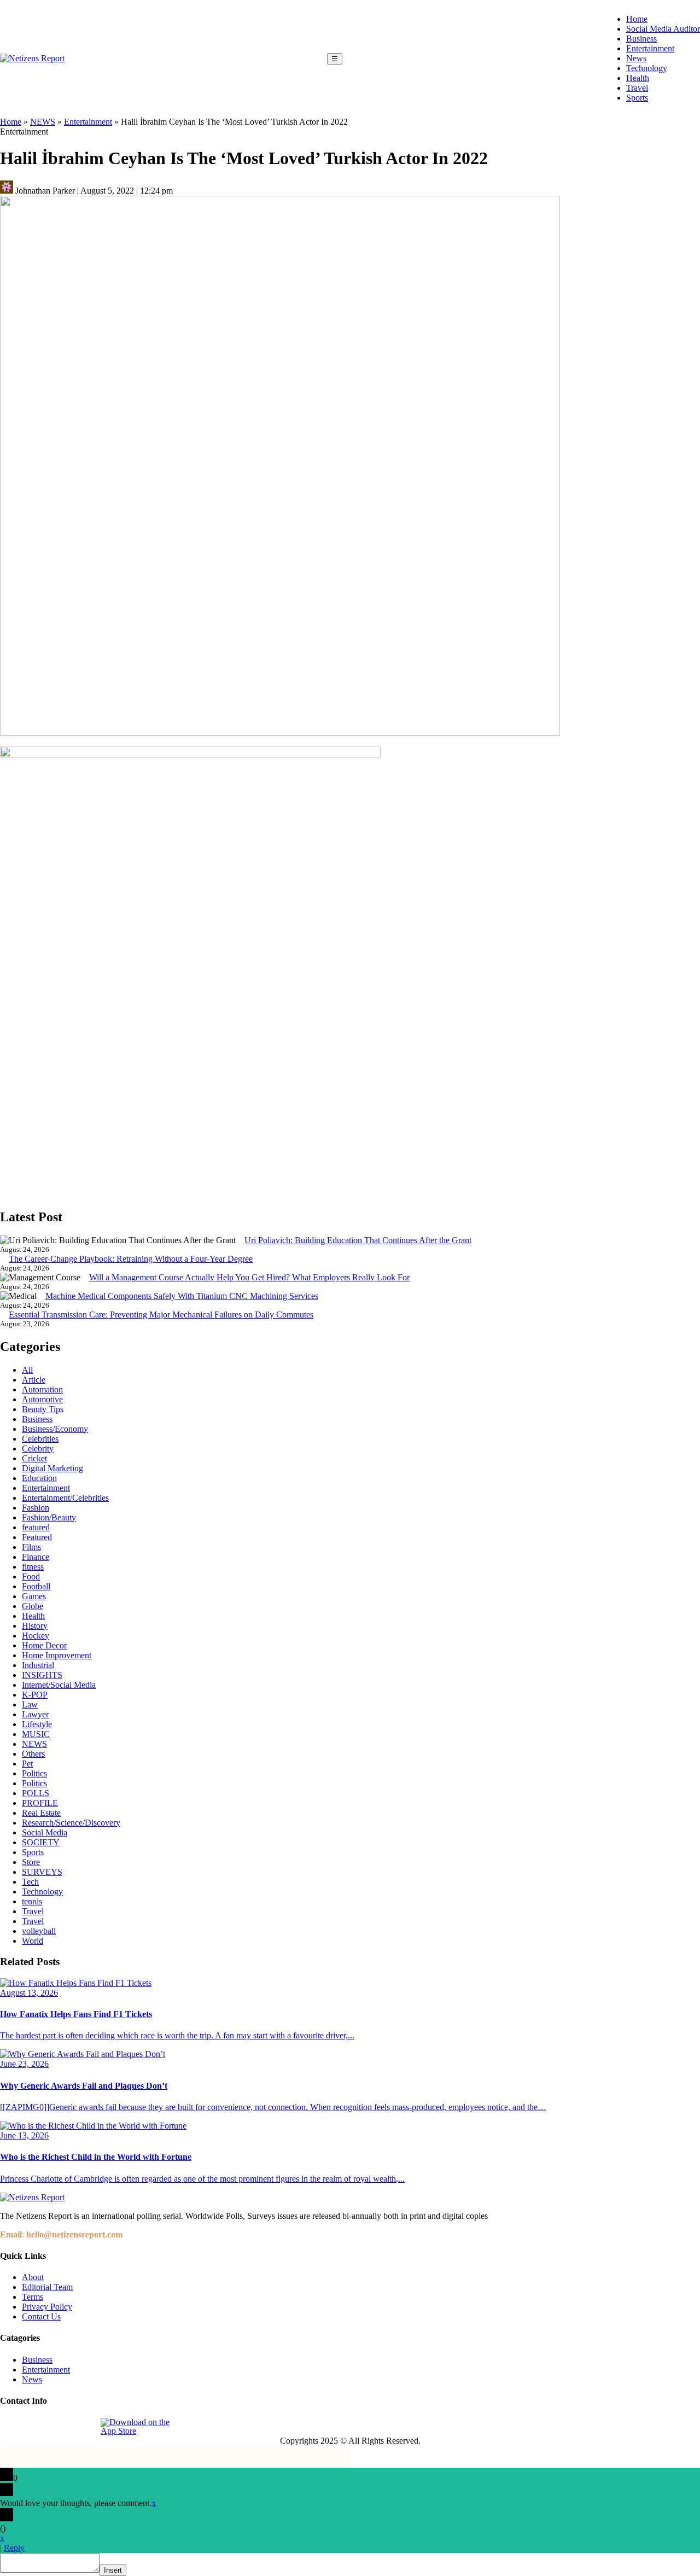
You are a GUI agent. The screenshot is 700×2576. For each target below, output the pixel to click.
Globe (33, 1606)
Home (637, 19)
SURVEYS (42, 1872)
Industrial (38, 1665)
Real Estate (41, 1813)
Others (33, 1754)
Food (31, 1577)
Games (34, 1596)
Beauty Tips (43, 1409)
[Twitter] (60, 2427)
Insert (113, 2570)
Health (638, 78)
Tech (30, 1882)
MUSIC (36, 1734)
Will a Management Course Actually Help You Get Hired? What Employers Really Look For (249, 1277)
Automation (42, 1389)
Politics (34, 1773)
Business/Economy (55, 1429)
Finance (36, 1557)
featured (36, 1527)
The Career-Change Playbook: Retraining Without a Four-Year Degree (131, 1259)
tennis (32, 1901)
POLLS (36, 1793)
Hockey (36, 1636)
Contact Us (41, 2316)
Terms (33, 2297)
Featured (37, 1537)
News (636, 58)
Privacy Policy (47, 2307)
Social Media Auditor (663, 29)
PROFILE (40, 1803)
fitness (33, 1567)
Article (34, 1380)
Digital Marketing (52, 1468)
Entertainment (650, 48)
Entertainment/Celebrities (65, 1498)
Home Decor (44, 1645)
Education (39, 1478)
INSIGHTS (42, 1675)
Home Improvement (57, 1655)
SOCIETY (41, 1842)
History (35, 1626)
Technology (647, 68)
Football (36, 1586)
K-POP (35, 1695)
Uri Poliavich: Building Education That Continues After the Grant (358, 1240)
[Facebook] (9, 2427)
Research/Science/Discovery (71, 1823)
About (33, 2277)
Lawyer (35, 1714)
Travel (637, 88)
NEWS (43, 122)
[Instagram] (34, 2427)
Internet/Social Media (59, 1685)
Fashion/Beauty (49, 1517)
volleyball (39, 1931)
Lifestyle (37, 1724)
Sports (637, 98)
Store (31, 1862)
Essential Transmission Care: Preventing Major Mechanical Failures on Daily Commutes (161, 1315)
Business (641, 39)
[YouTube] (85, 2427)
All (27, 1370)
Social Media (45, 1832)
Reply (14, 2548)
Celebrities (40, 1439)
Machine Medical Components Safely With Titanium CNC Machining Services (182, 1296)
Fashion (36, 1508)
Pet (27, 1764)
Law (30, 1704)
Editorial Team (47, 2287)
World (33, 1941)
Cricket (34, 1458)
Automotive (42, 1399)
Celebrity (38, 1449)
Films (31, 1547)
